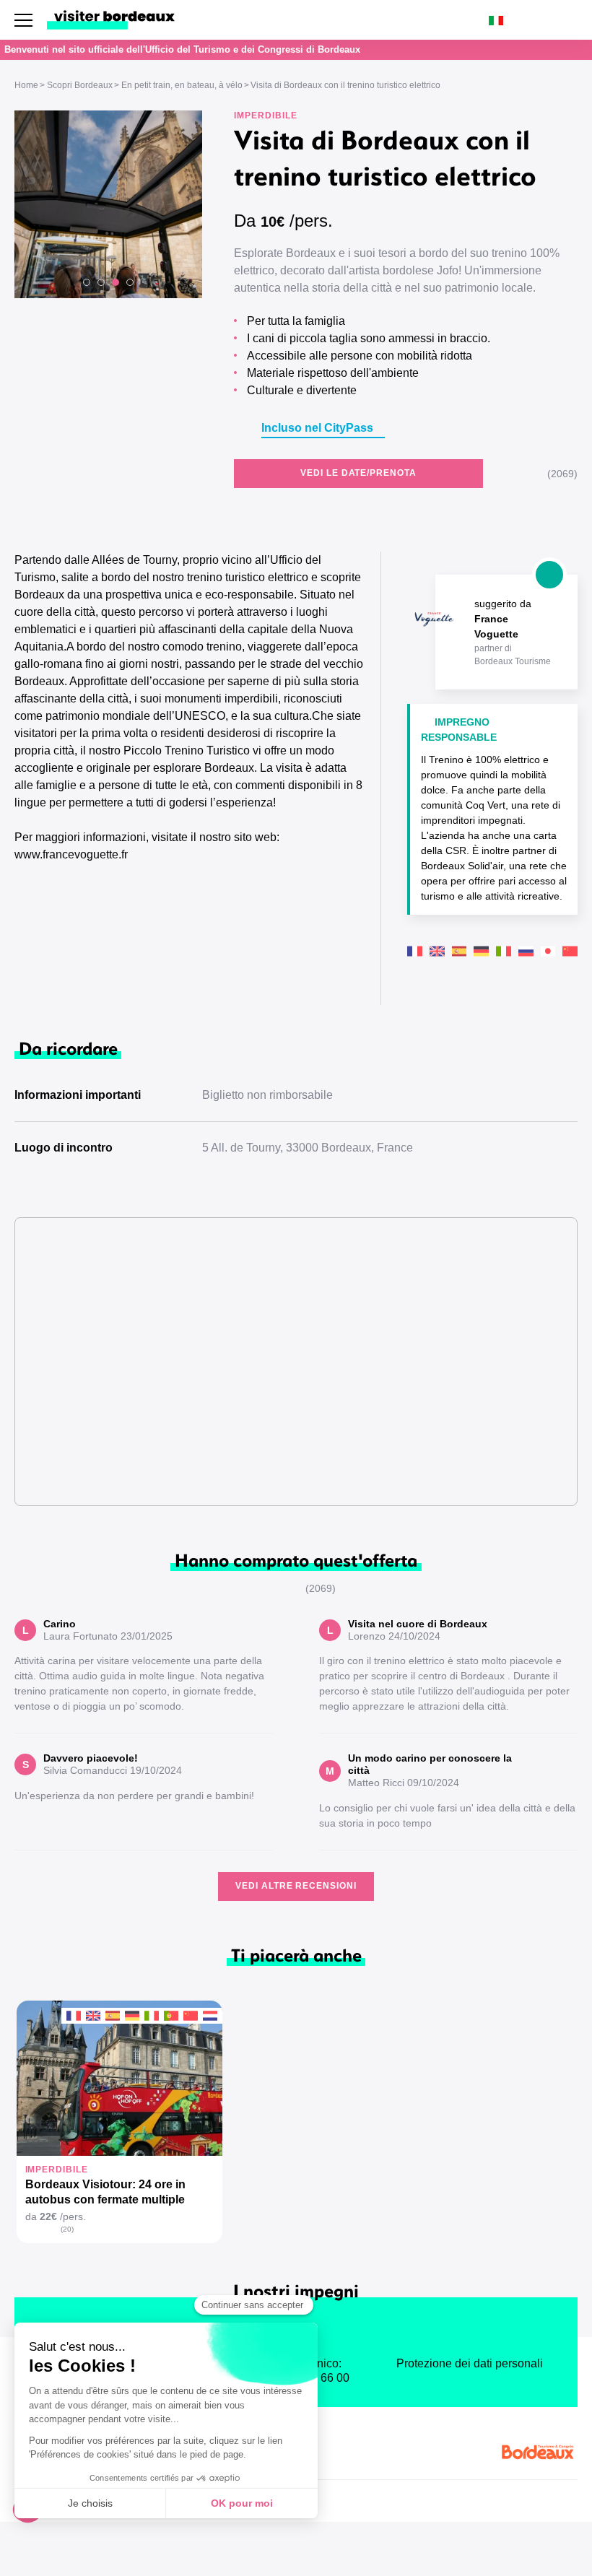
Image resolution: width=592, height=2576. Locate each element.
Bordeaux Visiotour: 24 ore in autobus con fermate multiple (105, 2192)
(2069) (562, 474)
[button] (87, 282)
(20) (67, 2229)
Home (26, 85)
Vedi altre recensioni (296, 1886)
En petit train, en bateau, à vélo (182, 85)
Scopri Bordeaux (80, 85)
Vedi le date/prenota (358, 473)
